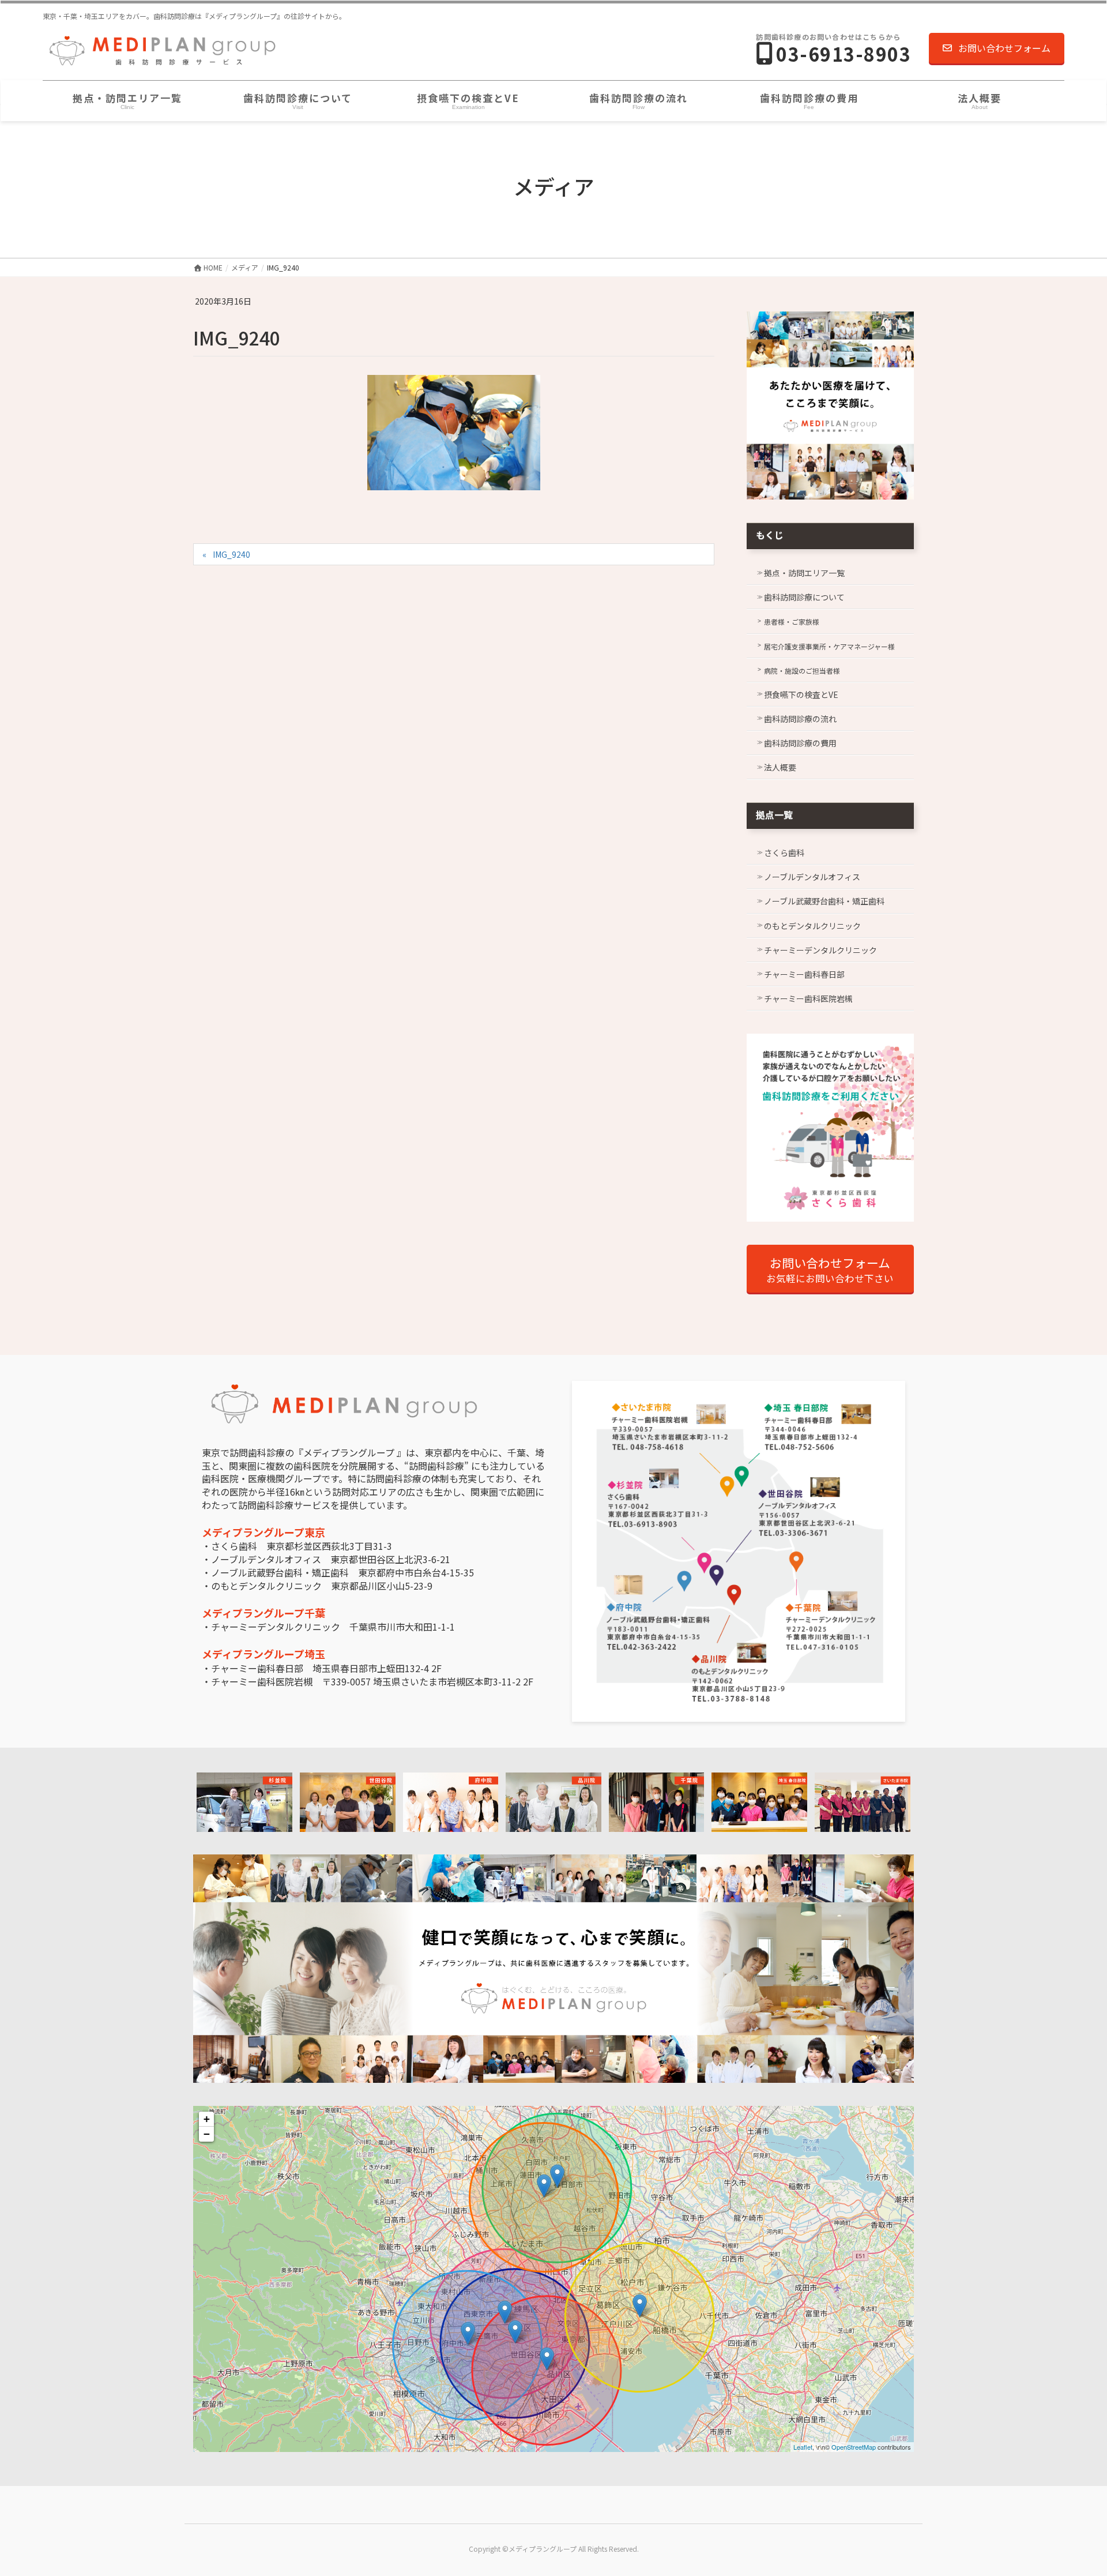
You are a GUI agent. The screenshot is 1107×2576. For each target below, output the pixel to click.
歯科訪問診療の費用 (800, 743)
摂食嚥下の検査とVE (801, 694)
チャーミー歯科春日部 (804, 974)
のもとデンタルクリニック (812, 926)
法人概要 (780, 767)
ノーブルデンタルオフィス (812, 877)
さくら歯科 (784, 853)
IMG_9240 (231, 554)
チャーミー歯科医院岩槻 (808, 998)
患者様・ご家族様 (792, 622)
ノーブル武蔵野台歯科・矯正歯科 (824, 901)
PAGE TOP (1073, 2488)
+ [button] (207, 2119)
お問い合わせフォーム (1004, 48)
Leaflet (803, 2447)
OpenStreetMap (854, 2447)
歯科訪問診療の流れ (800, 719)
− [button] (207, 2134)
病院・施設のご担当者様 (802, 671)
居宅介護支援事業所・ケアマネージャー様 (829, 646)
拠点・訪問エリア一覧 (804, 573)
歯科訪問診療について (804, 597)
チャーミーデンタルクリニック (820, 950)
